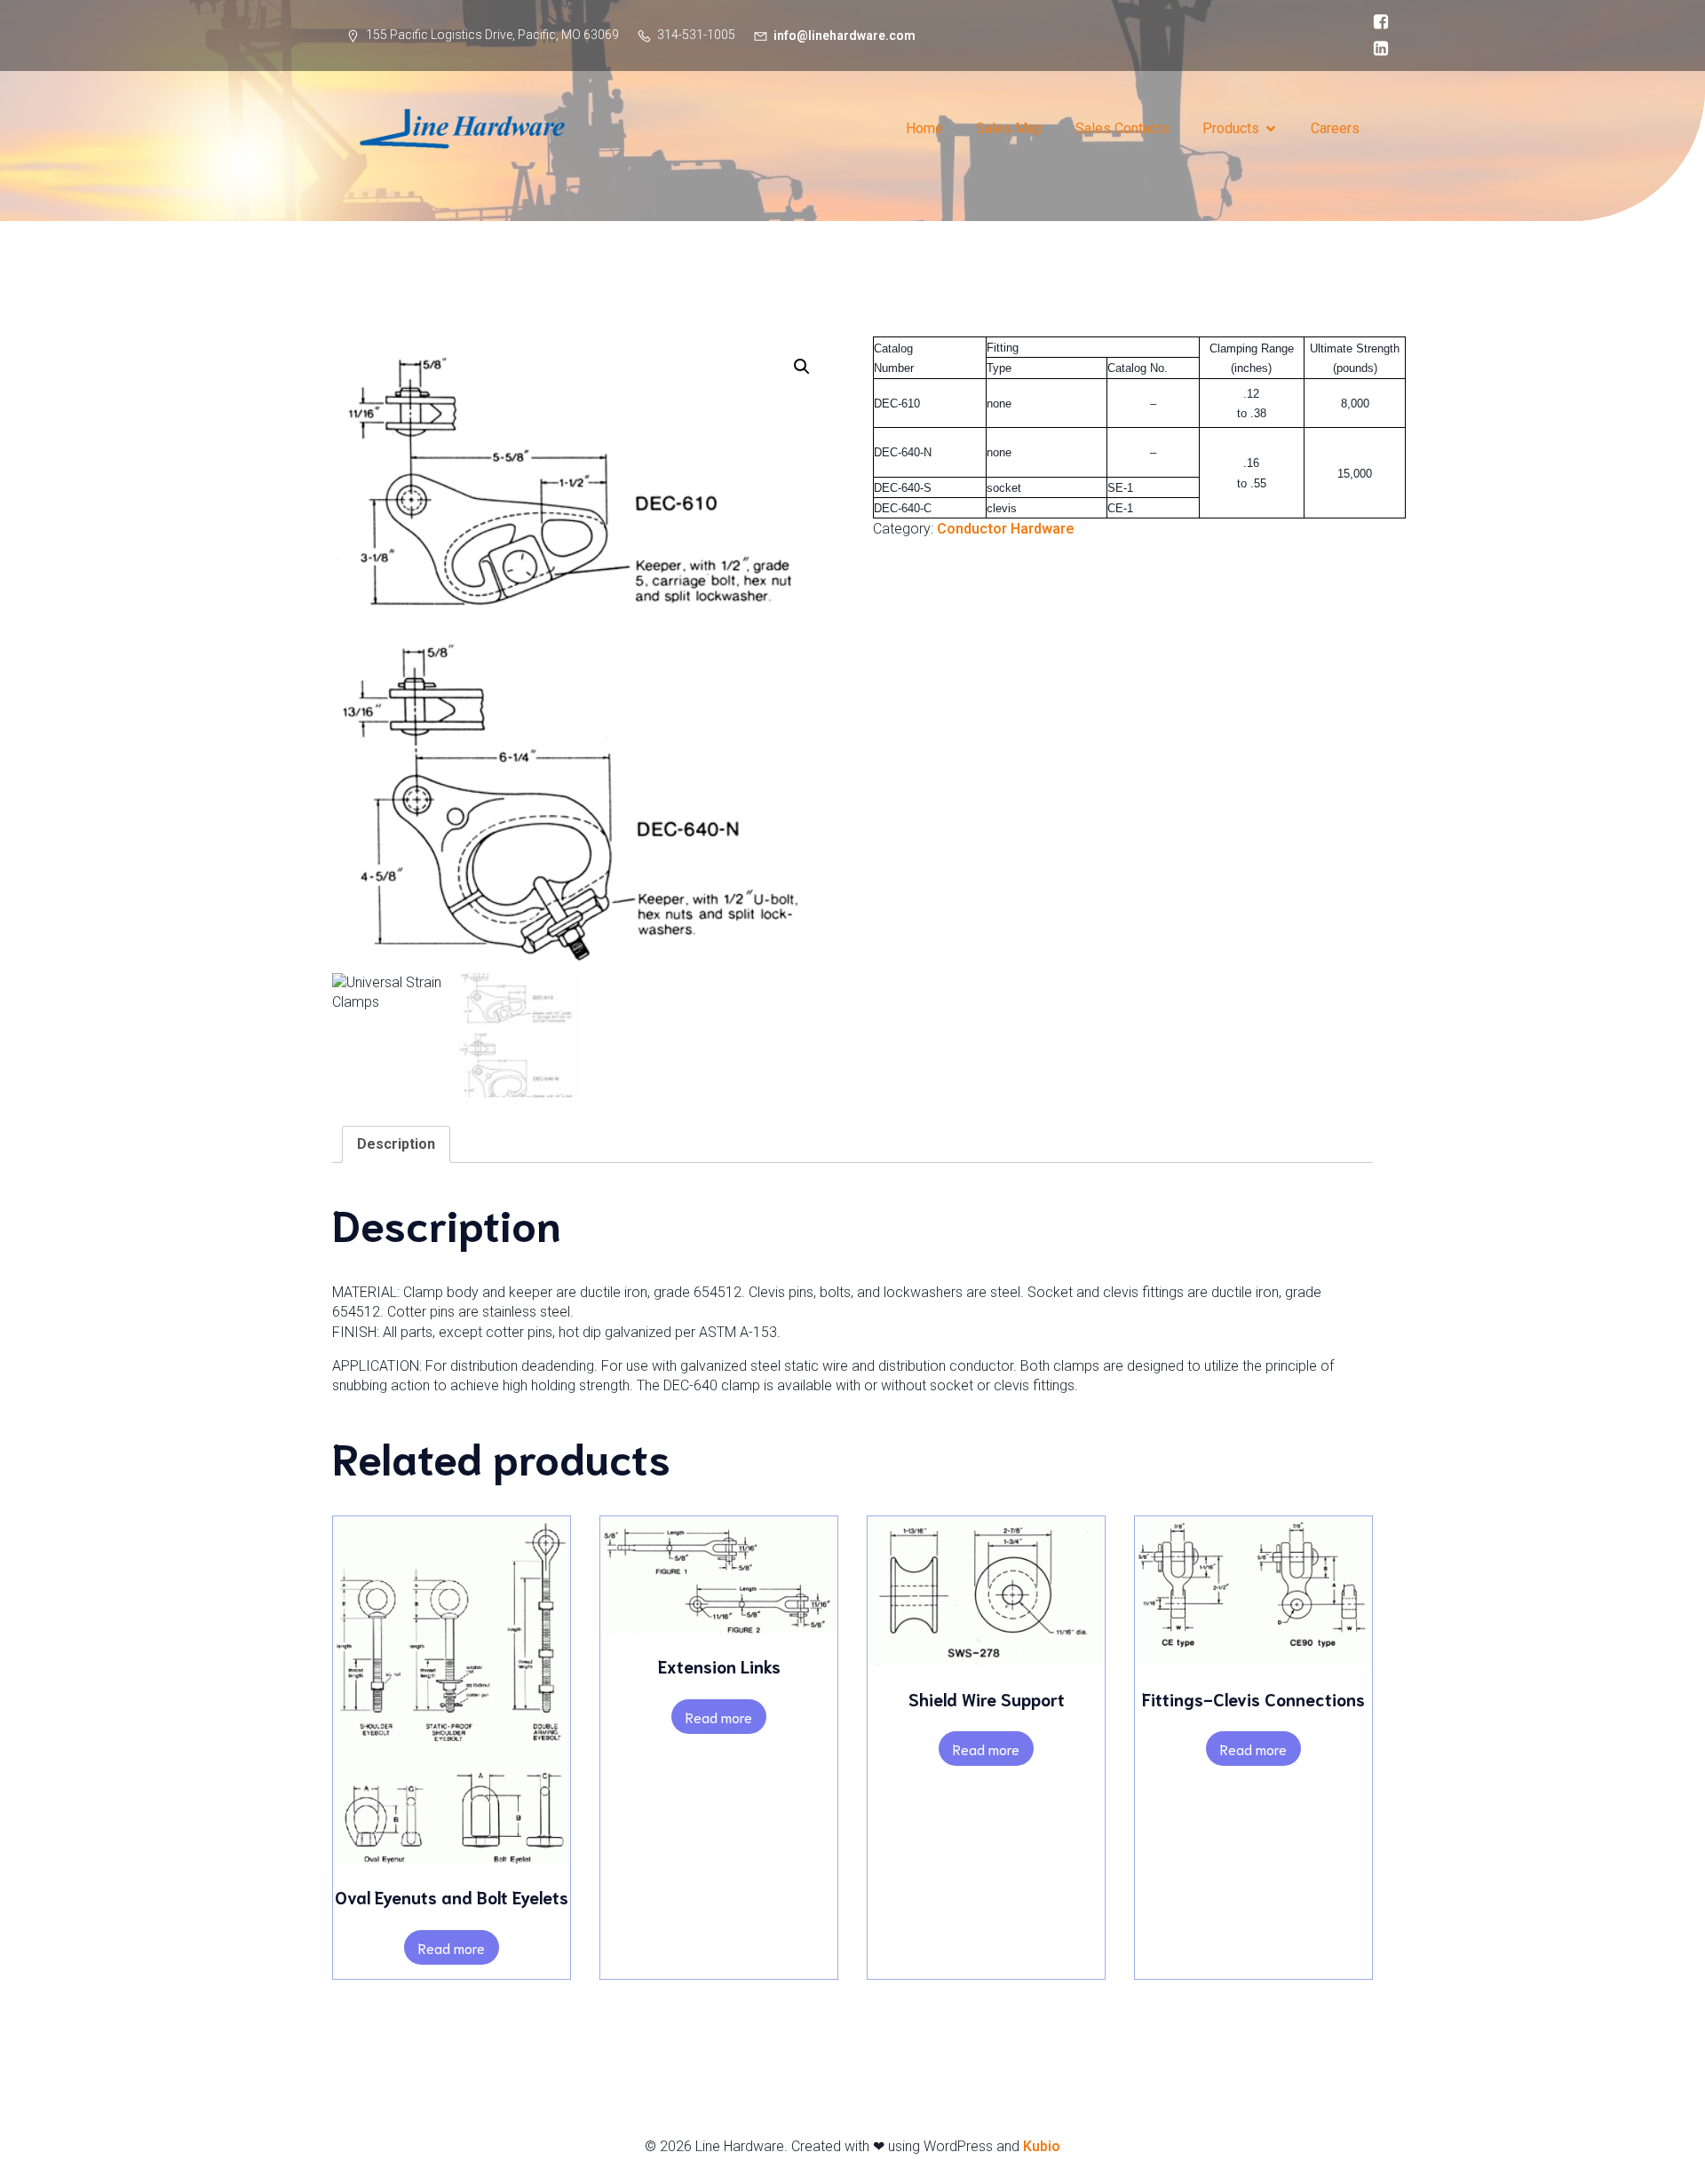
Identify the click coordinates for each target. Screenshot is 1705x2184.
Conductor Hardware (1006, 529)
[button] (802, 367)
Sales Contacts (1122, 128)
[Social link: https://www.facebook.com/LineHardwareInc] (1376, 22)
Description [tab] (396, 1144)
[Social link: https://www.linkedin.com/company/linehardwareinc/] (1376, 49)
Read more (452, 1947)
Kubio (1042, 2146)
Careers (1335, 128)
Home (924, 128)
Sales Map (1009, 128)
